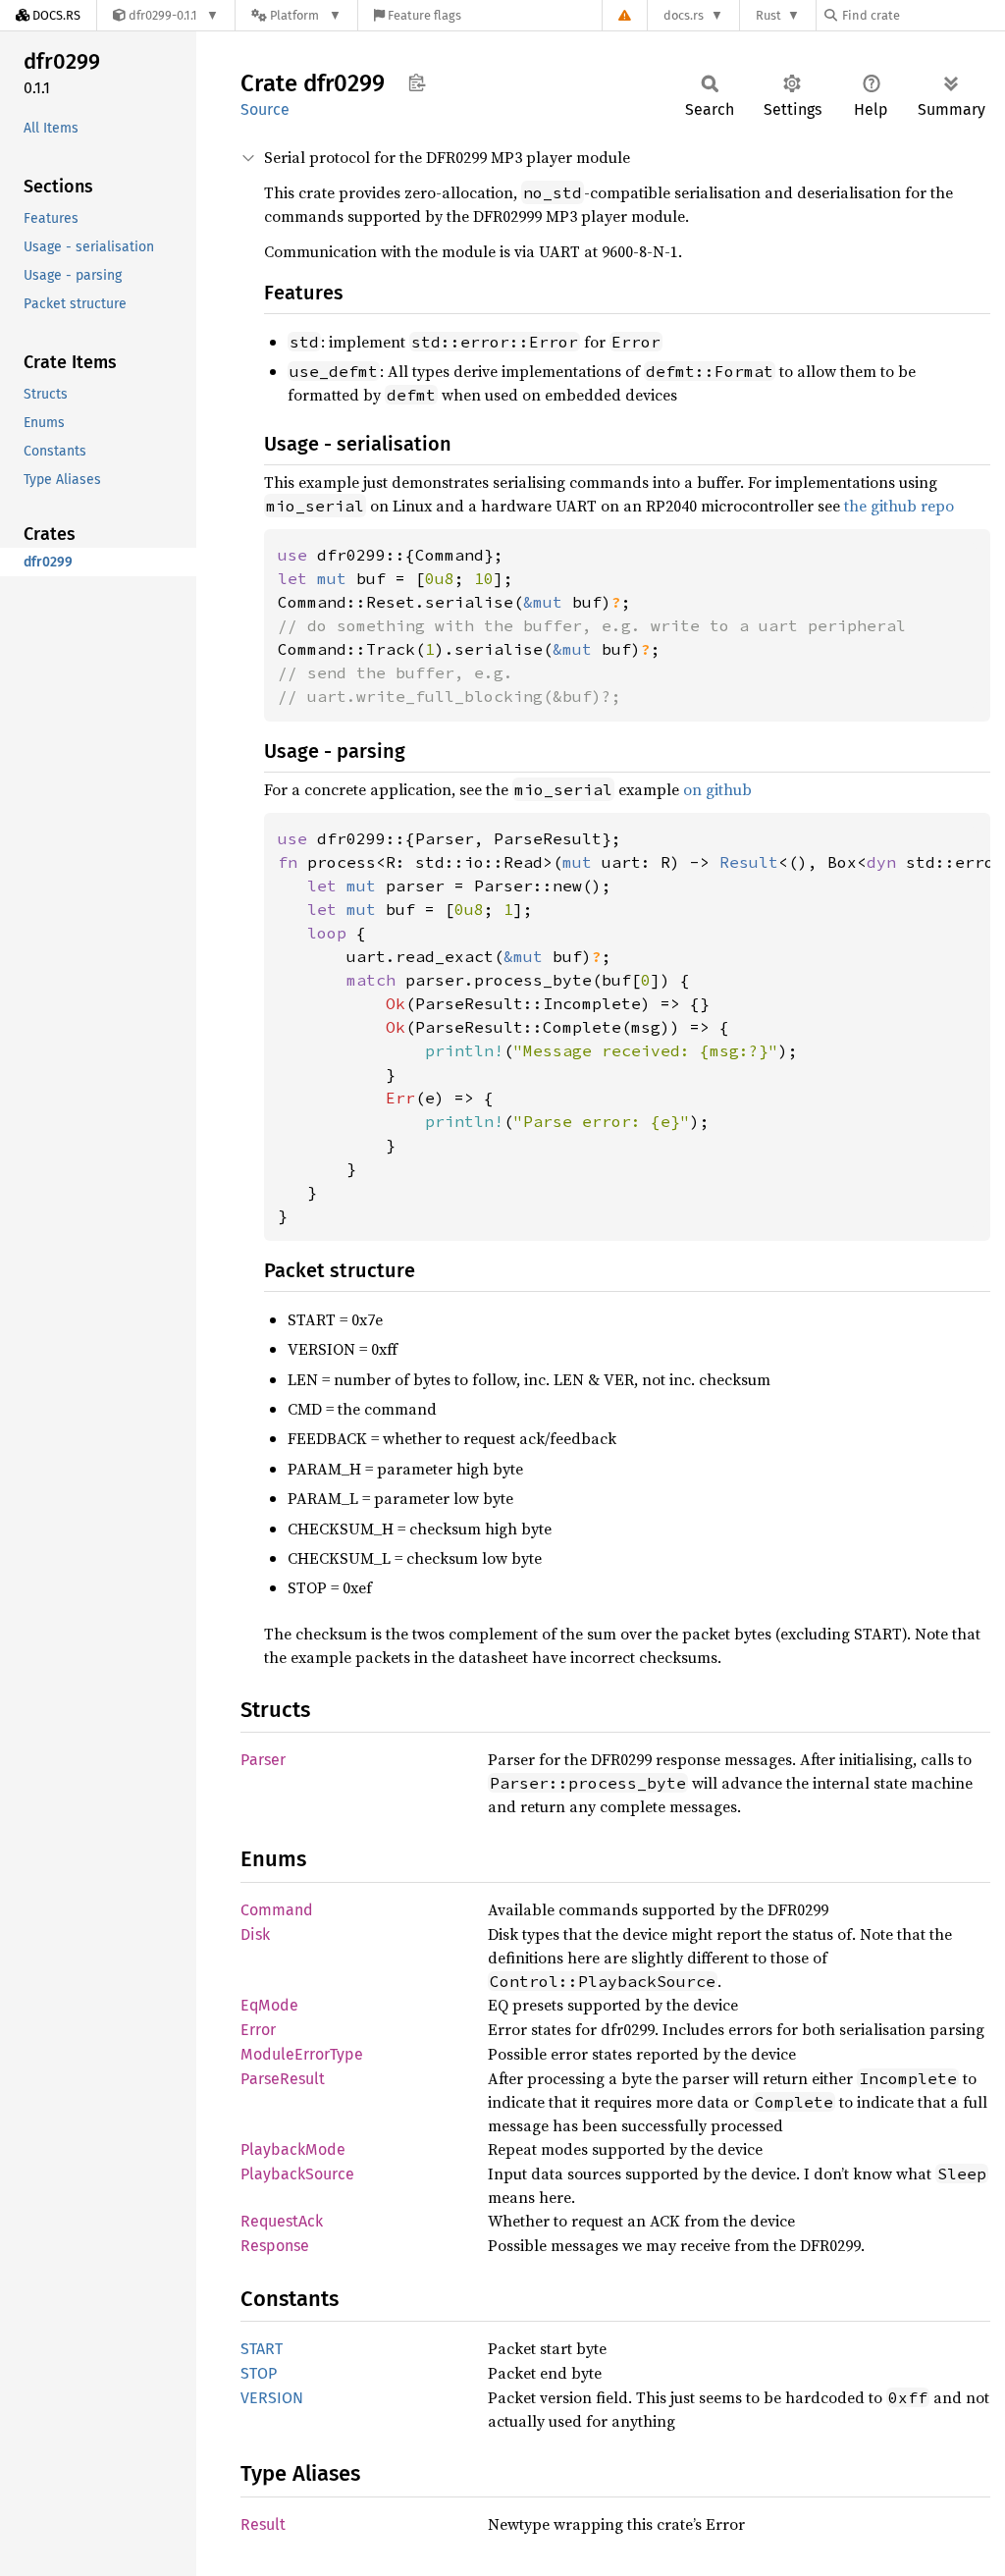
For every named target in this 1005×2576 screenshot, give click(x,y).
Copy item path (417, 82)
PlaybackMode (293, 2149)
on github (717, 789)
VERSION (272, 2398)
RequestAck (282, 2221)
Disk (255, 1934)
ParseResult (283, 2079)
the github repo (899, 506)
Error (258, 2030)
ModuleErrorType (302, 2054)
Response (275, 2246)
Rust (768, 15)
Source (265, 109)
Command (277, 1910)
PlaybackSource (297, 2174)
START (262, 2349)
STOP (259, 2373)
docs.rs (684, 15)
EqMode (269, 2005)
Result (263, 2524)
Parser (263, 1760)
